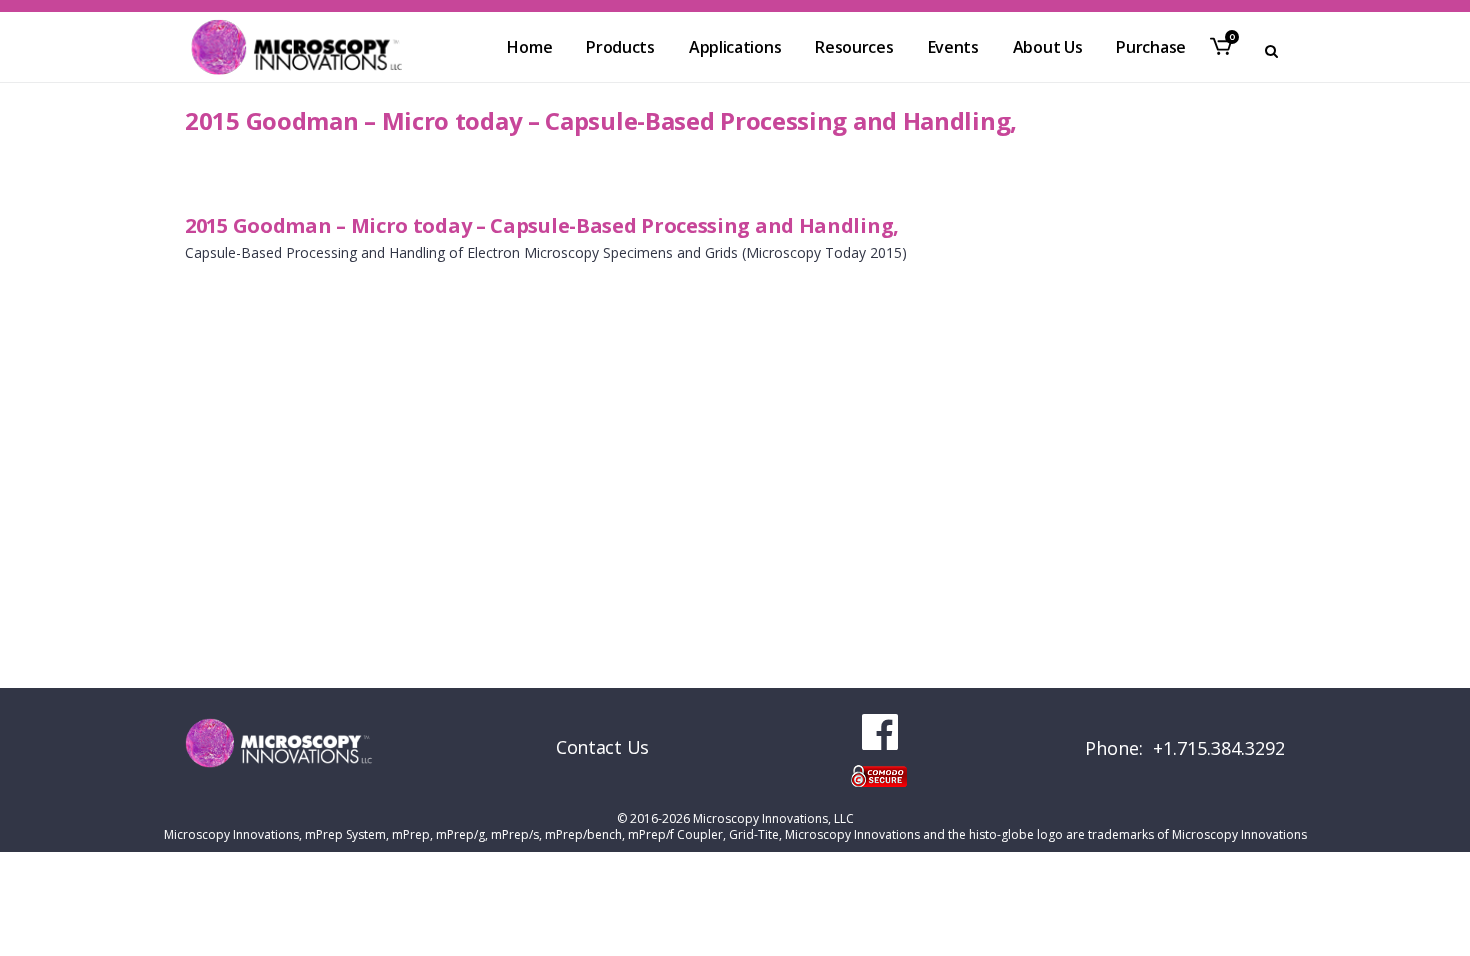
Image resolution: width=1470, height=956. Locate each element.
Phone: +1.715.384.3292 (1185, 748)
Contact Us (602, 747)
